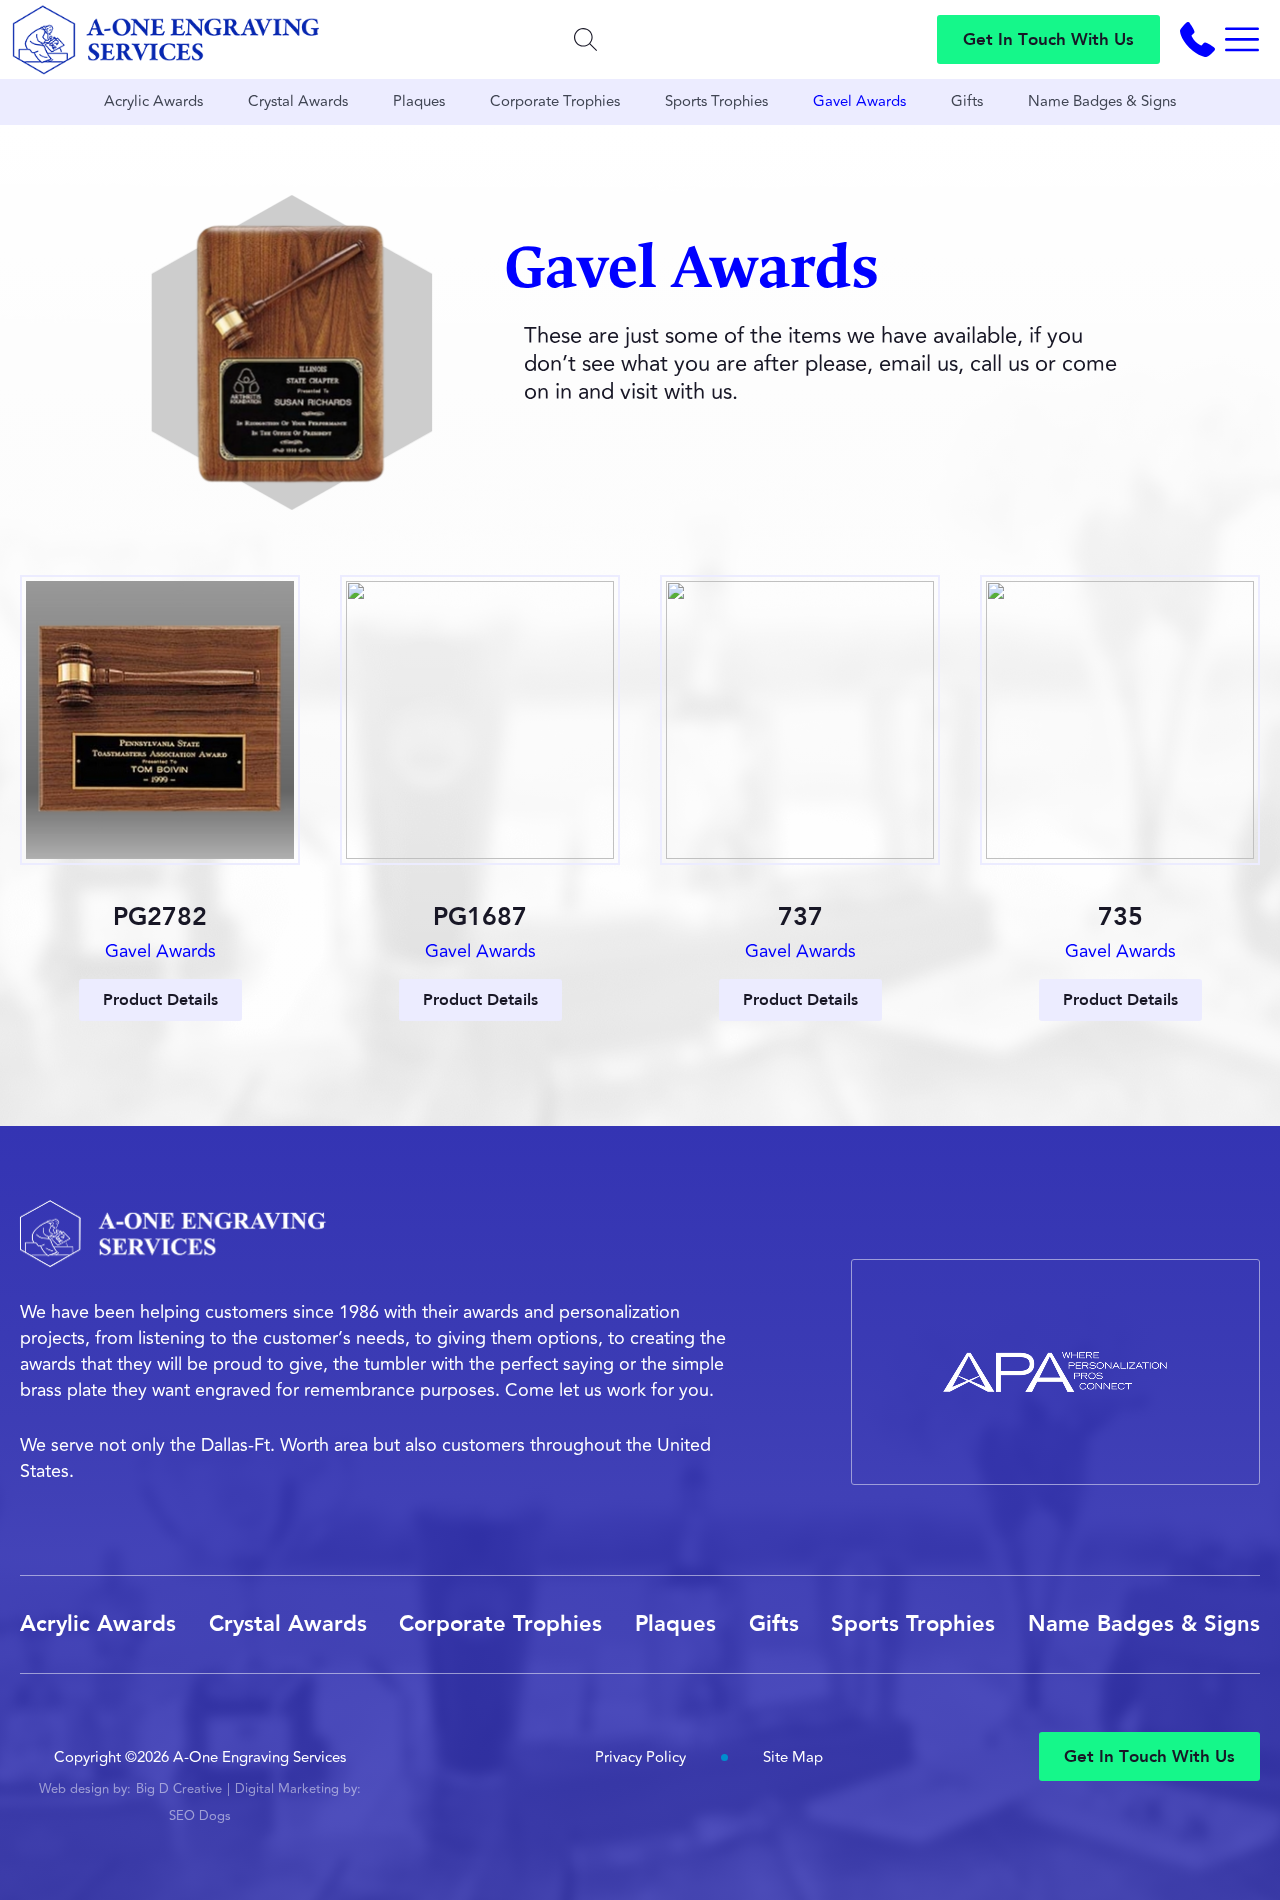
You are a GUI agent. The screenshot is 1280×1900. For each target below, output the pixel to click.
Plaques (419, 101)
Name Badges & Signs (1102, 101)
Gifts (967, 101)
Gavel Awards (859, 101)
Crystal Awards (298, 101)
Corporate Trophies (555, 101)
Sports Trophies (716, 101)
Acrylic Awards (153, 101)
